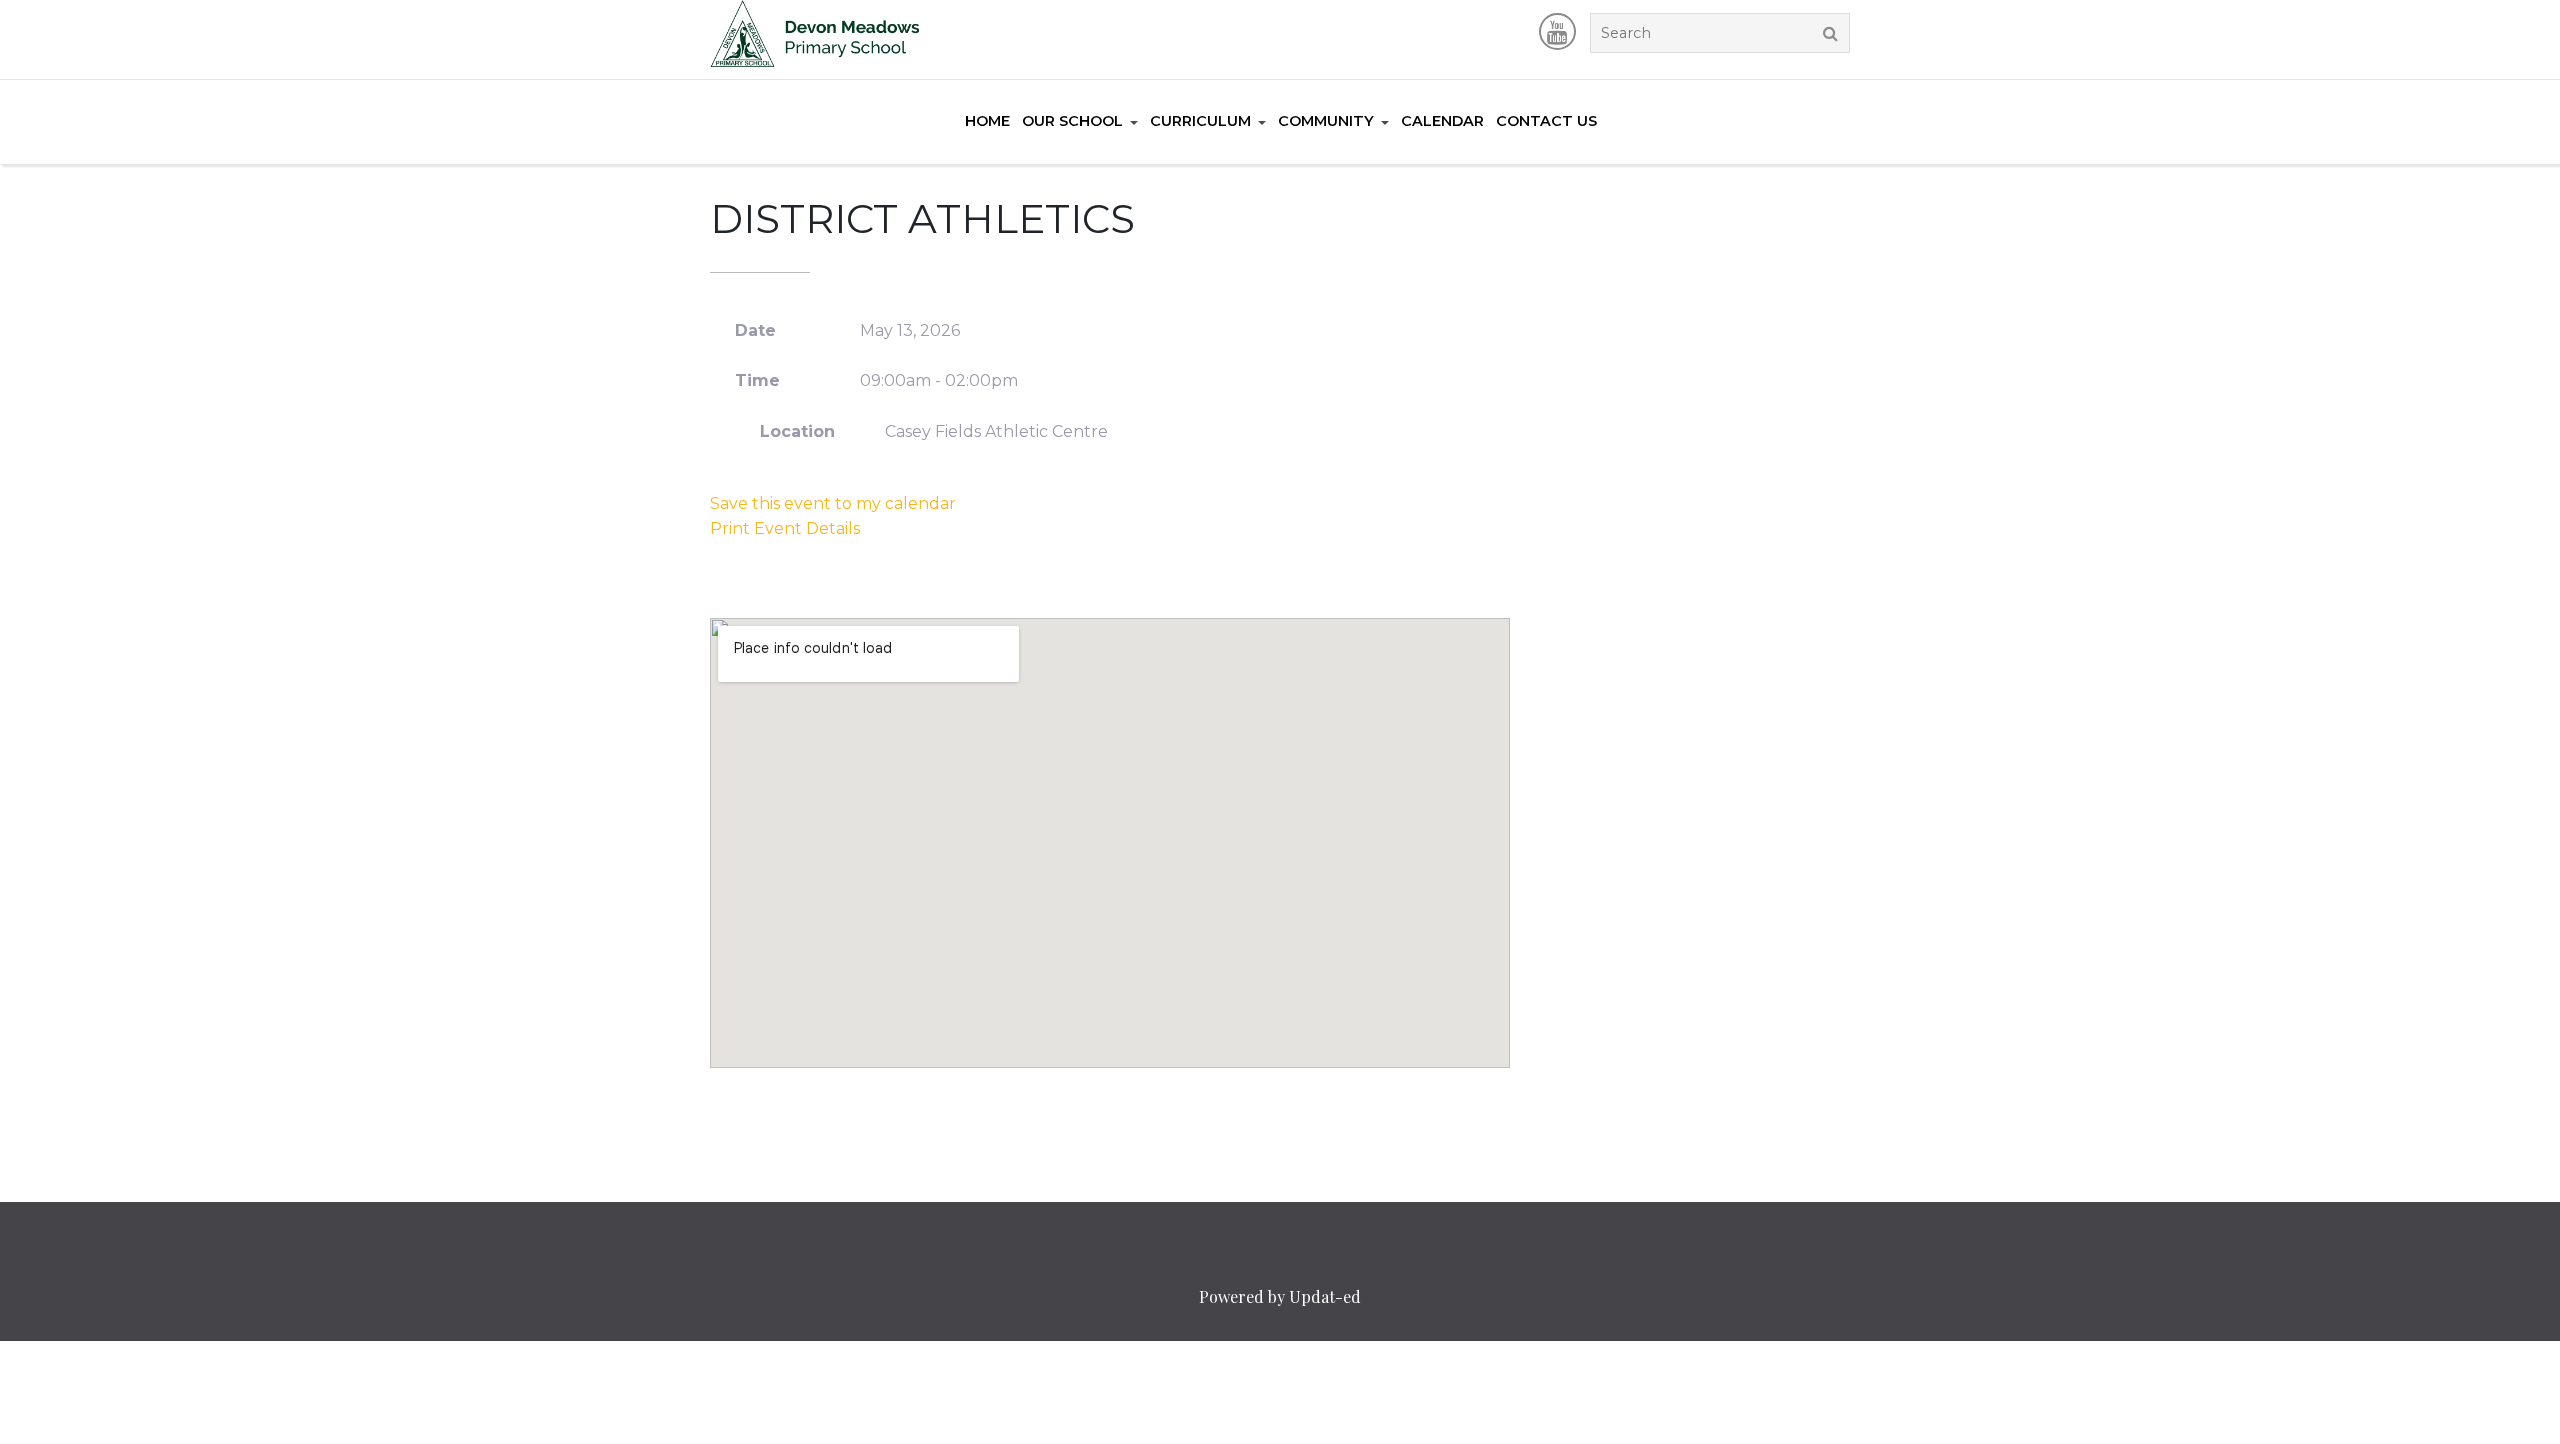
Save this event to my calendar (833, 503)
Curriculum (1200, 121)
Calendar (1442, 121)
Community (1326, 121)
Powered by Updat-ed (1280, 1296)
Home (987, 121)
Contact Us (1546, 121)
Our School (1072, 121)
